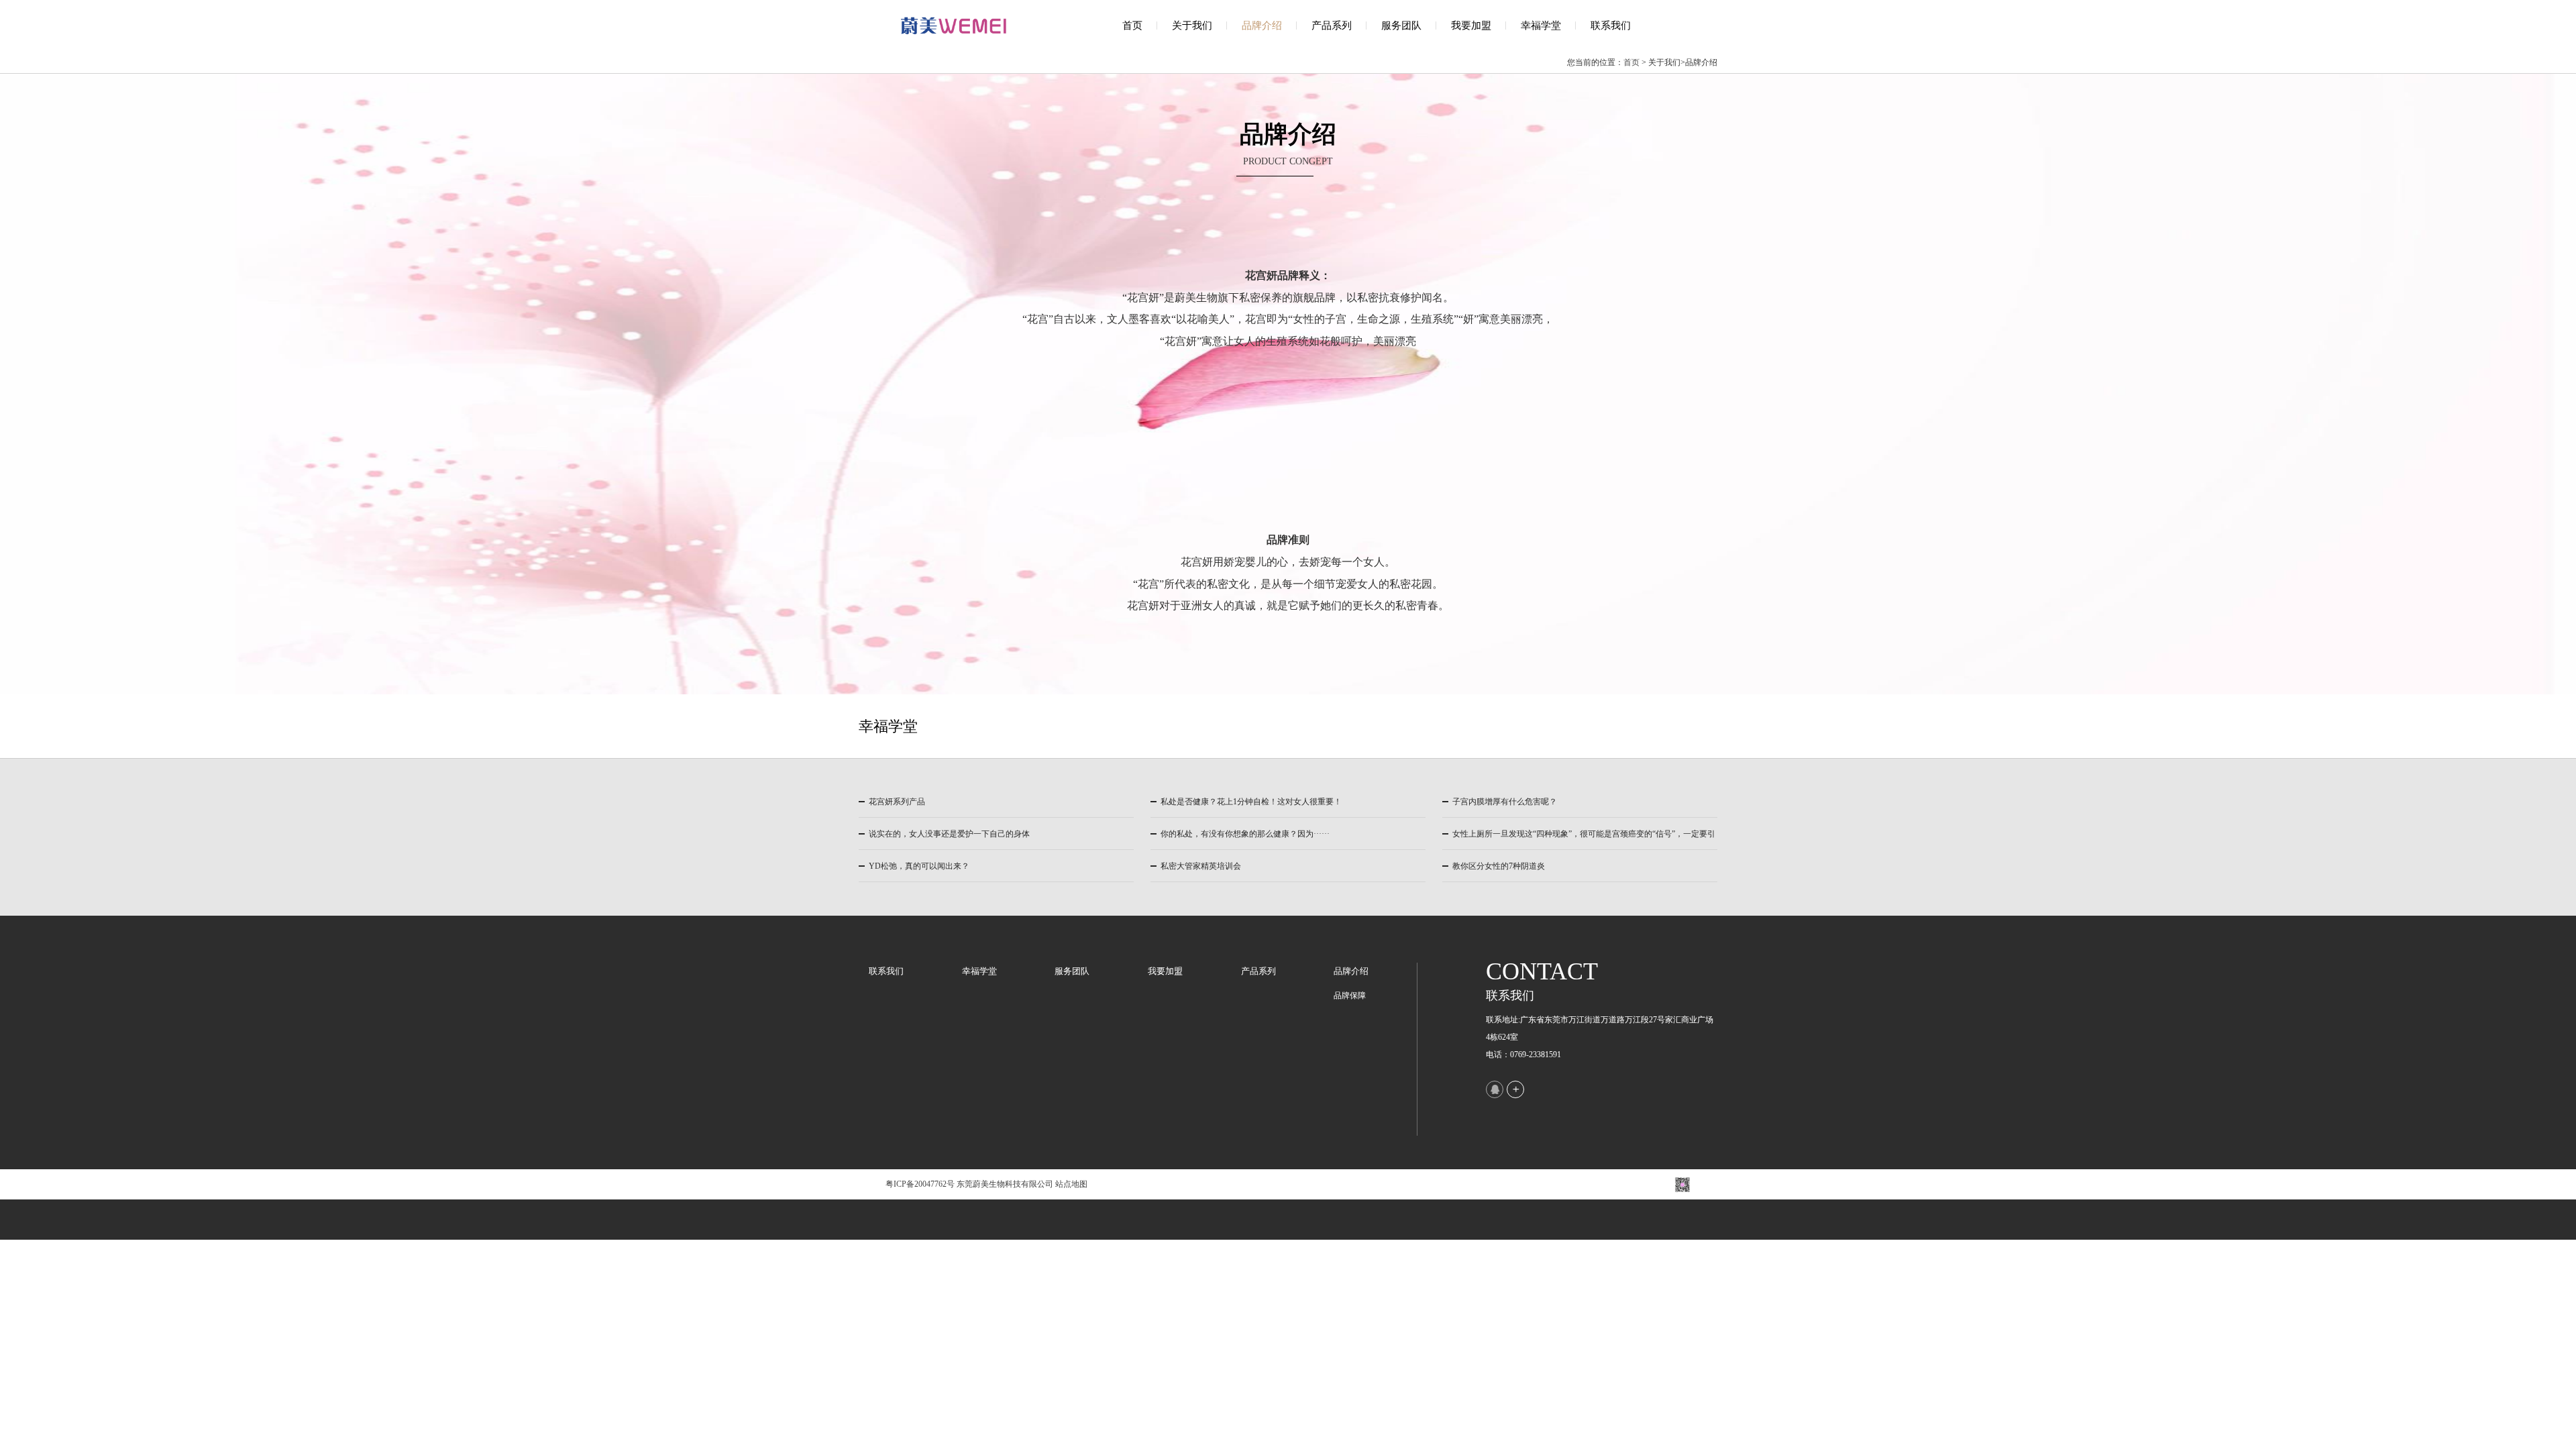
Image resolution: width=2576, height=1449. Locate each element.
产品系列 (1332, 25)
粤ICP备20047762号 (920, 1184)
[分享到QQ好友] (1495, 1089)
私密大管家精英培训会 (1201, 866)
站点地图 (1071, 1184)
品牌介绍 (1262, 25)
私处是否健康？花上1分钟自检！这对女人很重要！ (1251, 802)
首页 (1132, 25)
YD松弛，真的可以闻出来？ (919, 866)
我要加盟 (1471, 25)
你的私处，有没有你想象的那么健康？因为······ (1245, 834)
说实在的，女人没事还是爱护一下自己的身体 (949, 834)
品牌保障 (1350, 996)
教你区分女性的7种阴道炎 (1499, 866)
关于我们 (1192, 25)
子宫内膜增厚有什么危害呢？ (1505, 802)
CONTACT (1542, 971)
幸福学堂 (1541, 25)
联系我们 (1611, 25)
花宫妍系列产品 (897, 802)
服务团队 (1401, 25)
